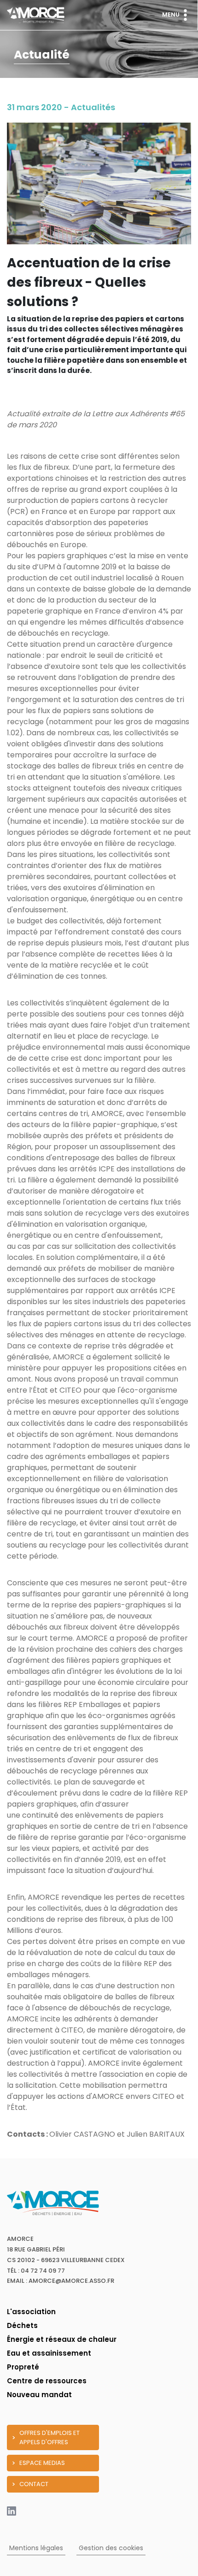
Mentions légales (36, 2548)
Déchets (22, 2325)
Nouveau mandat (39, 2395)
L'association (31, 2312)
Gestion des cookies (111, 2548)
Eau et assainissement (49, 2353)
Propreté (23, 2367)
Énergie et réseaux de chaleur (62, 2339)
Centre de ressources (47, 2381)
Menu (171, 15)
